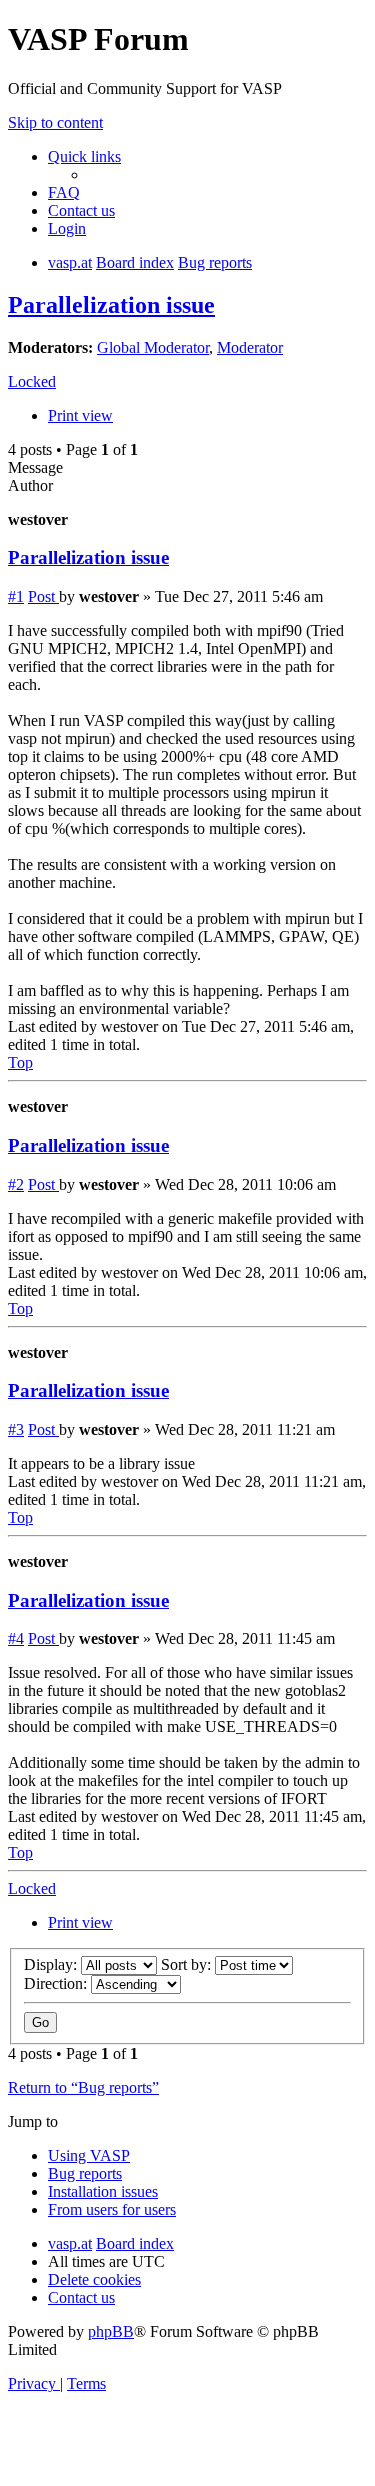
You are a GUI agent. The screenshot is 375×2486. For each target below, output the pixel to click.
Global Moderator (153, 347)
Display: (52, 1964)
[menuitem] (64, 192)
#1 (16, 596)
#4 (16, 1638)
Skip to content (55, 122)
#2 (16, 1184)
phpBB (111, 2331)
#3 (16, 1429)
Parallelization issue (111, 305)
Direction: (57, 1983)
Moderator (250, 347)
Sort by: (188, 1964)
